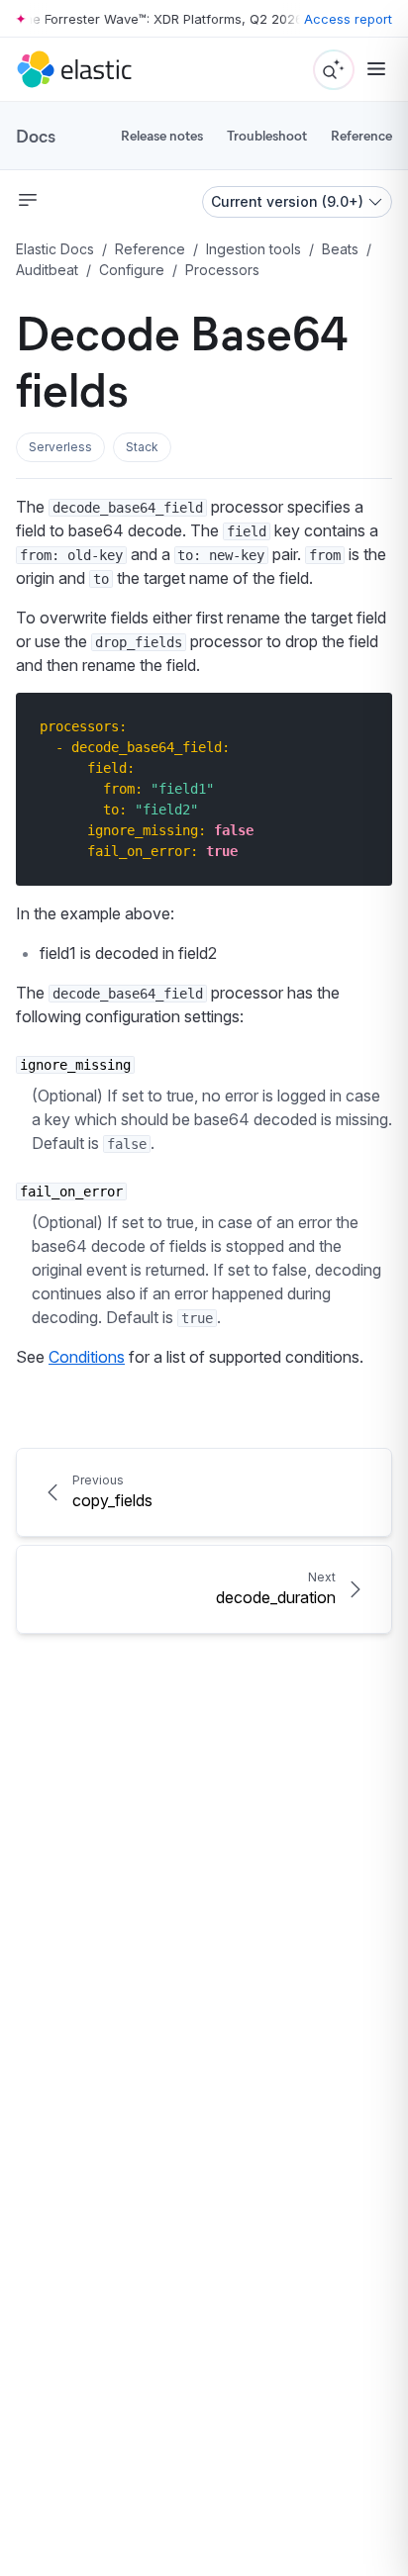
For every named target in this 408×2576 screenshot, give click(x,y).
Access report (348, 19)
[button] (60, 447)
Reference (361, 135)
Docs (36, 136)
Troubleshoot (267, 135)
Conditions (87, 1357)
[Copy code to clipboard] (363, 726)
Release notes (162, 135)
